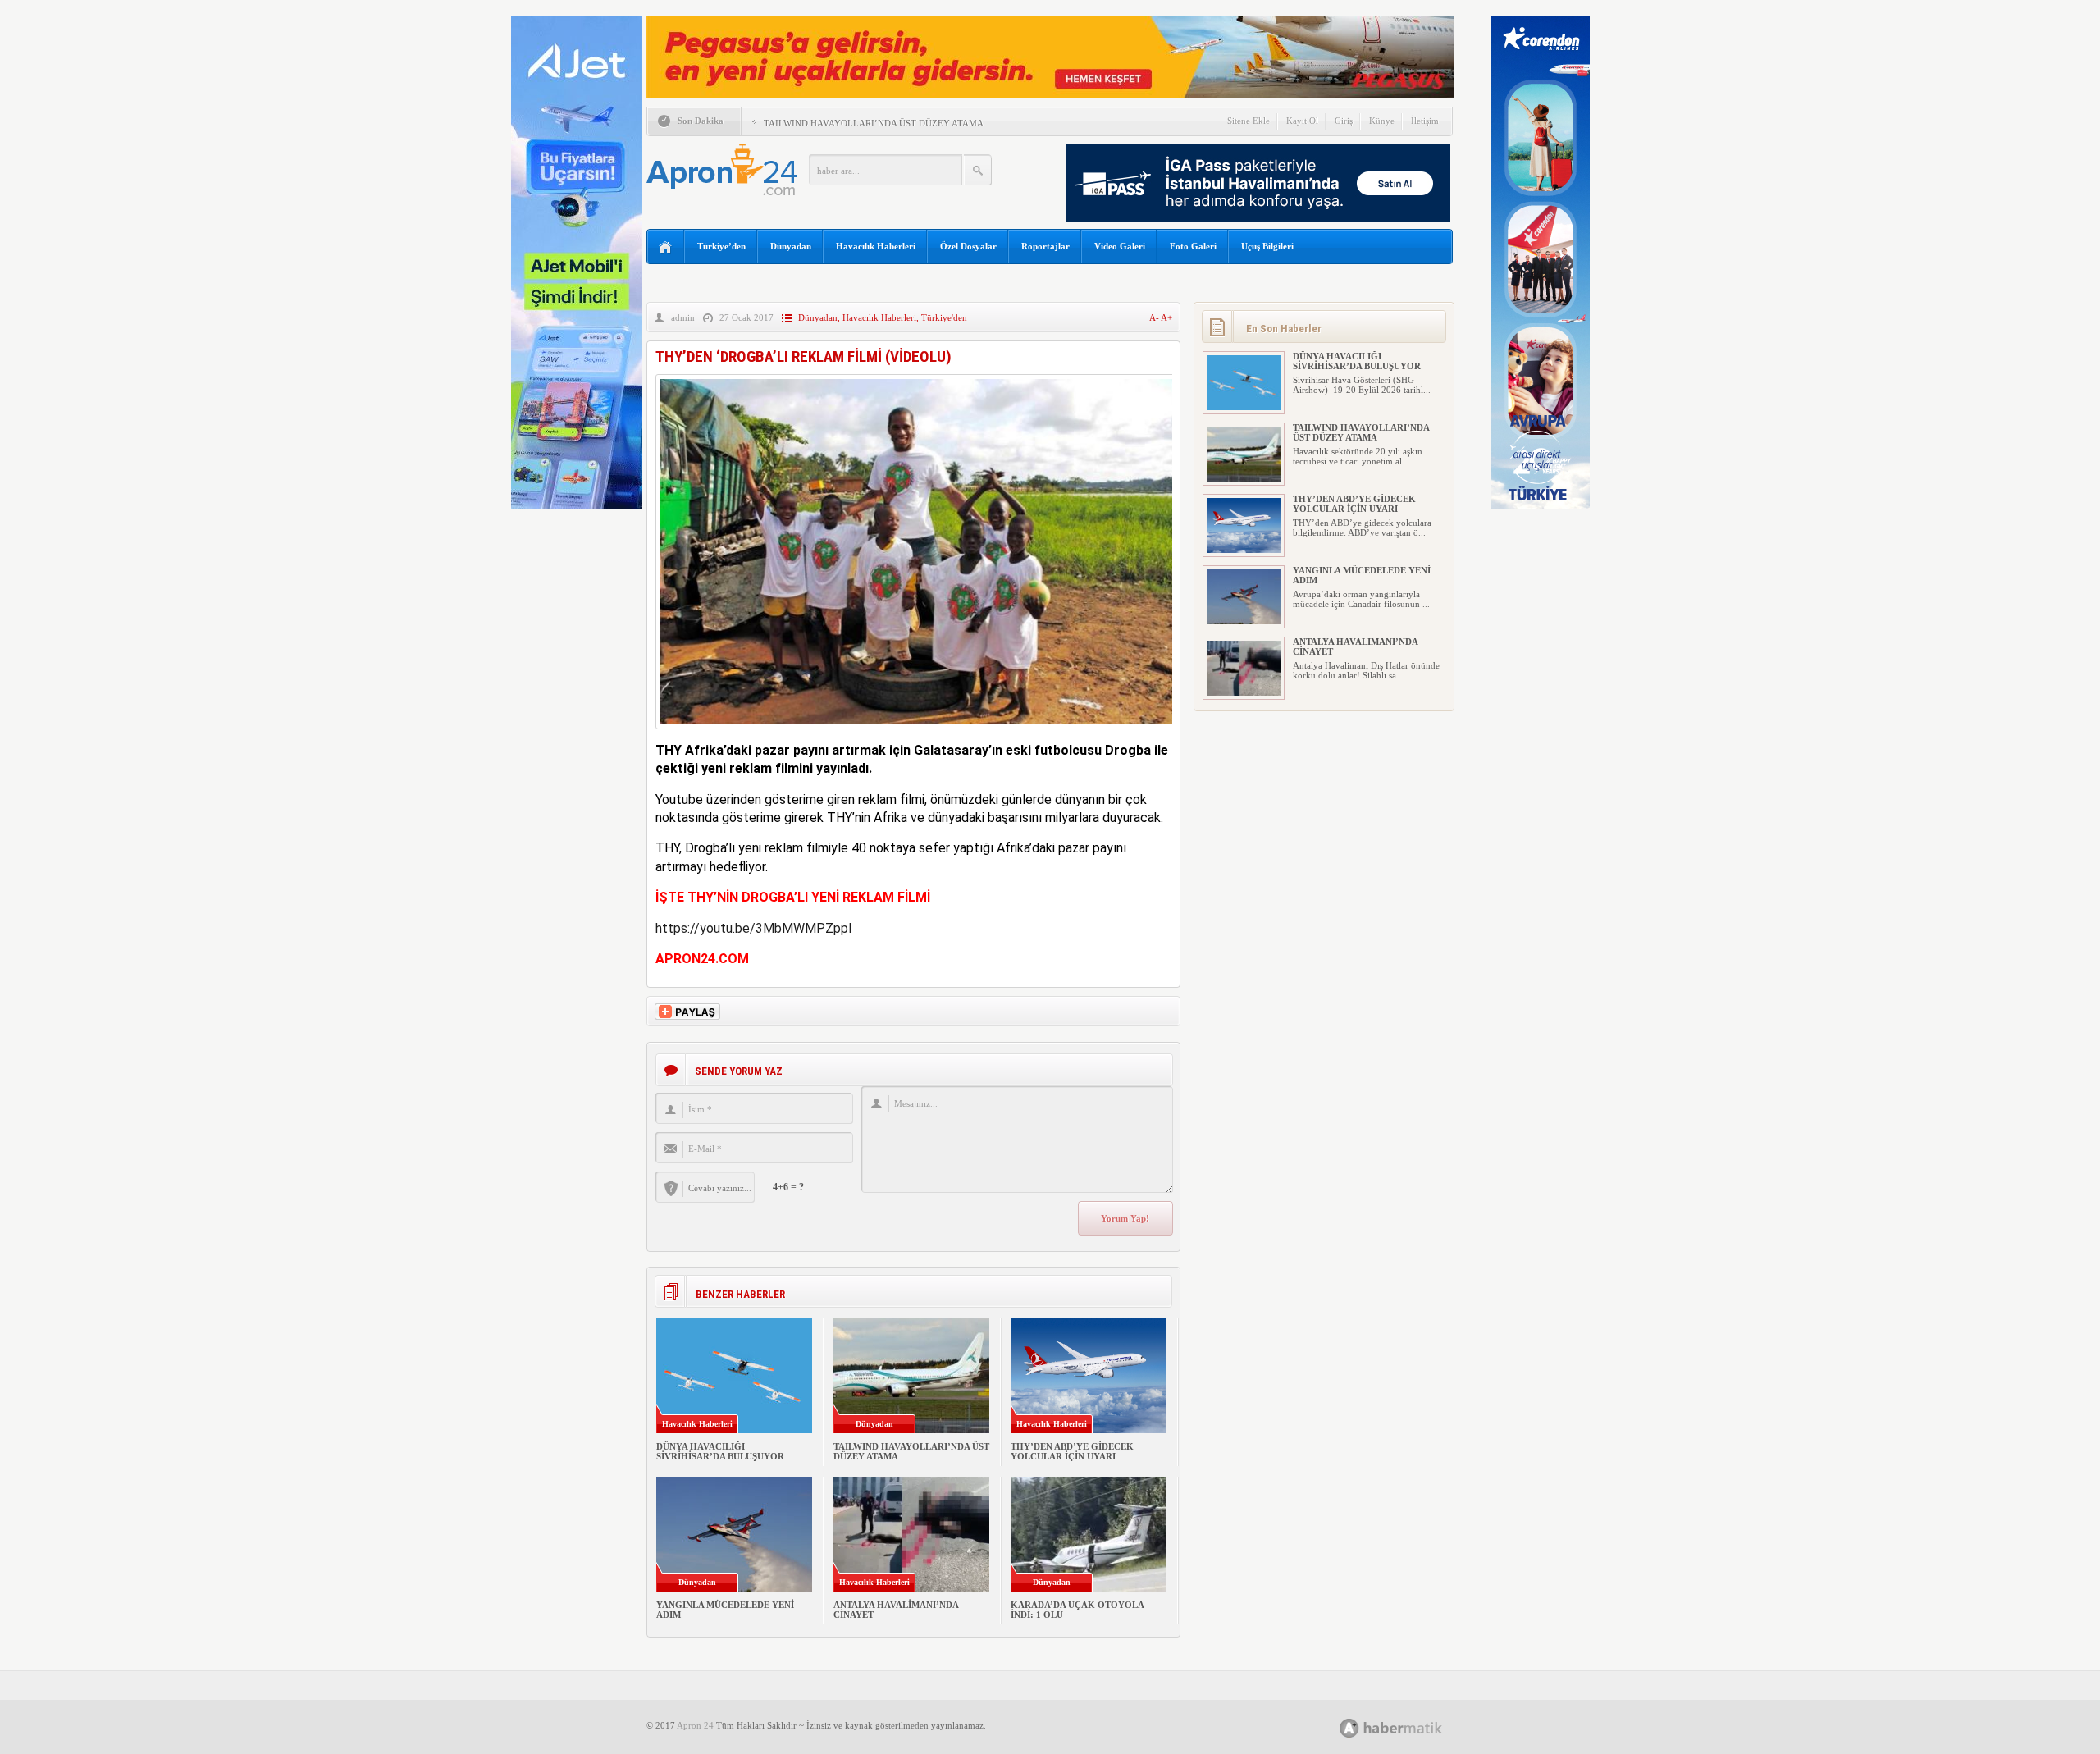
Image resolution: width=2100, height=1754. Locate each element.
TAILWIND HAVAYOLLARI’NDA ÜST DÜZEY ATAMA (874, 123)
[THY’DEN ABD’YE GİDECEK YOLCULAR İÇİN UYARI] (1244, 550)
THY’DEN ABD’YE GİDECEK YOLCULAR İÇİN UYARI (1072, 1451)
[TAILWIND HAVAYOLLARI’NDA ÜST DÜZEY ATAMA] (1244, 478)
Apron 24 (695, 1725)
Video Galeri (1120, 246)
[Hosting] (1349, 1728)
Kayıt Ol (1302, 121)
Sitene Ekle (1249, 121)
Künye (1382, 121)
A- (1155, 317)
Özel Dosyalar (968, 246)
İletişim (1425, 121)
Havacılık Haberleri (876, 246)
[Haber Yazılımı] (1409, 1727)
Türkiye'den (944, 317)
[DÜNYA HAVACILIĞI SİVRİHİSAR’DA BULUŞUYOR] (1244, 407)
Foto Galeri (1193, 246)
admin (683, 317)
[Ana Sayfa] (666, 247)
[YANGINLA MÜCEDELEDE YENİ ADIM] (1244, 621)
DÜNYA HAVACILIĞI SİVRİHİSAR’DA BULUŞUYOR (720, 1451)
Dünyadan (791, 246)
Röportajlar (1045, 246)
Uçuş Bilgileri (1267, 246)
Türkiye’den (721, 246)
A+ (1166, 317)
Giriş (1344, 121)
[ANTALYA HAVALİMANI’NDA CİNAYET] (1244, 692)
